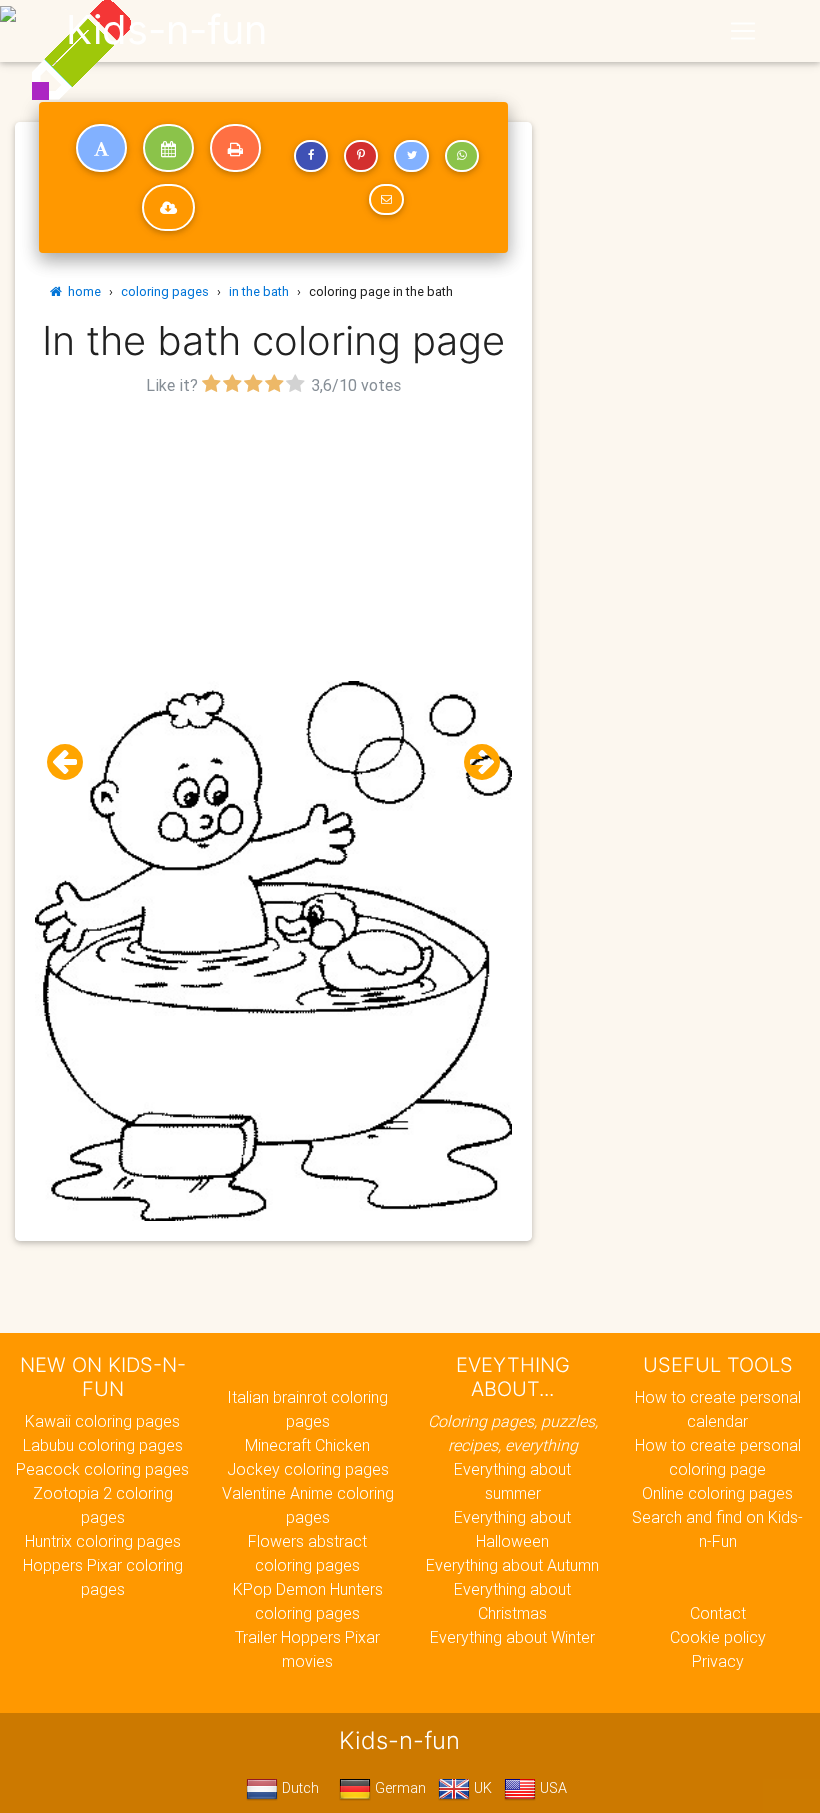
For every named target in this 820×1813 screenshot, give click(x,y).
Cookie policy (718, 1637)
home (81, 291)
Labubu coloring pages (103, 1445)
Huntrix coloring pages (103, 1541)
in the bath (259, 291)
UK (481, 1788)
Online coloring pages (717, 1493)
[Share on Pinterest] (361, 156)
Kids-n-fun (166, 30)
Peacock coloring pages (102, 1469)
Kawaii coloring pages (102, 1421)
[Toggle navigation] (743, 31)
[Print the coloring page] (235, 148)
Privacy (718, 1661)
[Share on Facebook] (311, 156)
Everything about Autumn (512, 1565)
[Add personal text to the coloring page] (101, 148)
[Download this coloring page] (168, 208)
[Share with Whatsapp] (462, 156)
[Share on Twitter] (411, 156)
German (398, 1788)
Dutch (298, 1788)
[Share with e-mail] (386, 200)
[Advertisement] (273, 541)
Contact (718, 1613)
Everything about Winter (512, 1637)
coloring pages (165, 291)
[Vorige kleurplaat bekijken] (73, 762)
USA (551, 1788)
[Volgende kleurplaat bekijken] (474, 762)
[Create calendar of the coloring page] (168, 148)
